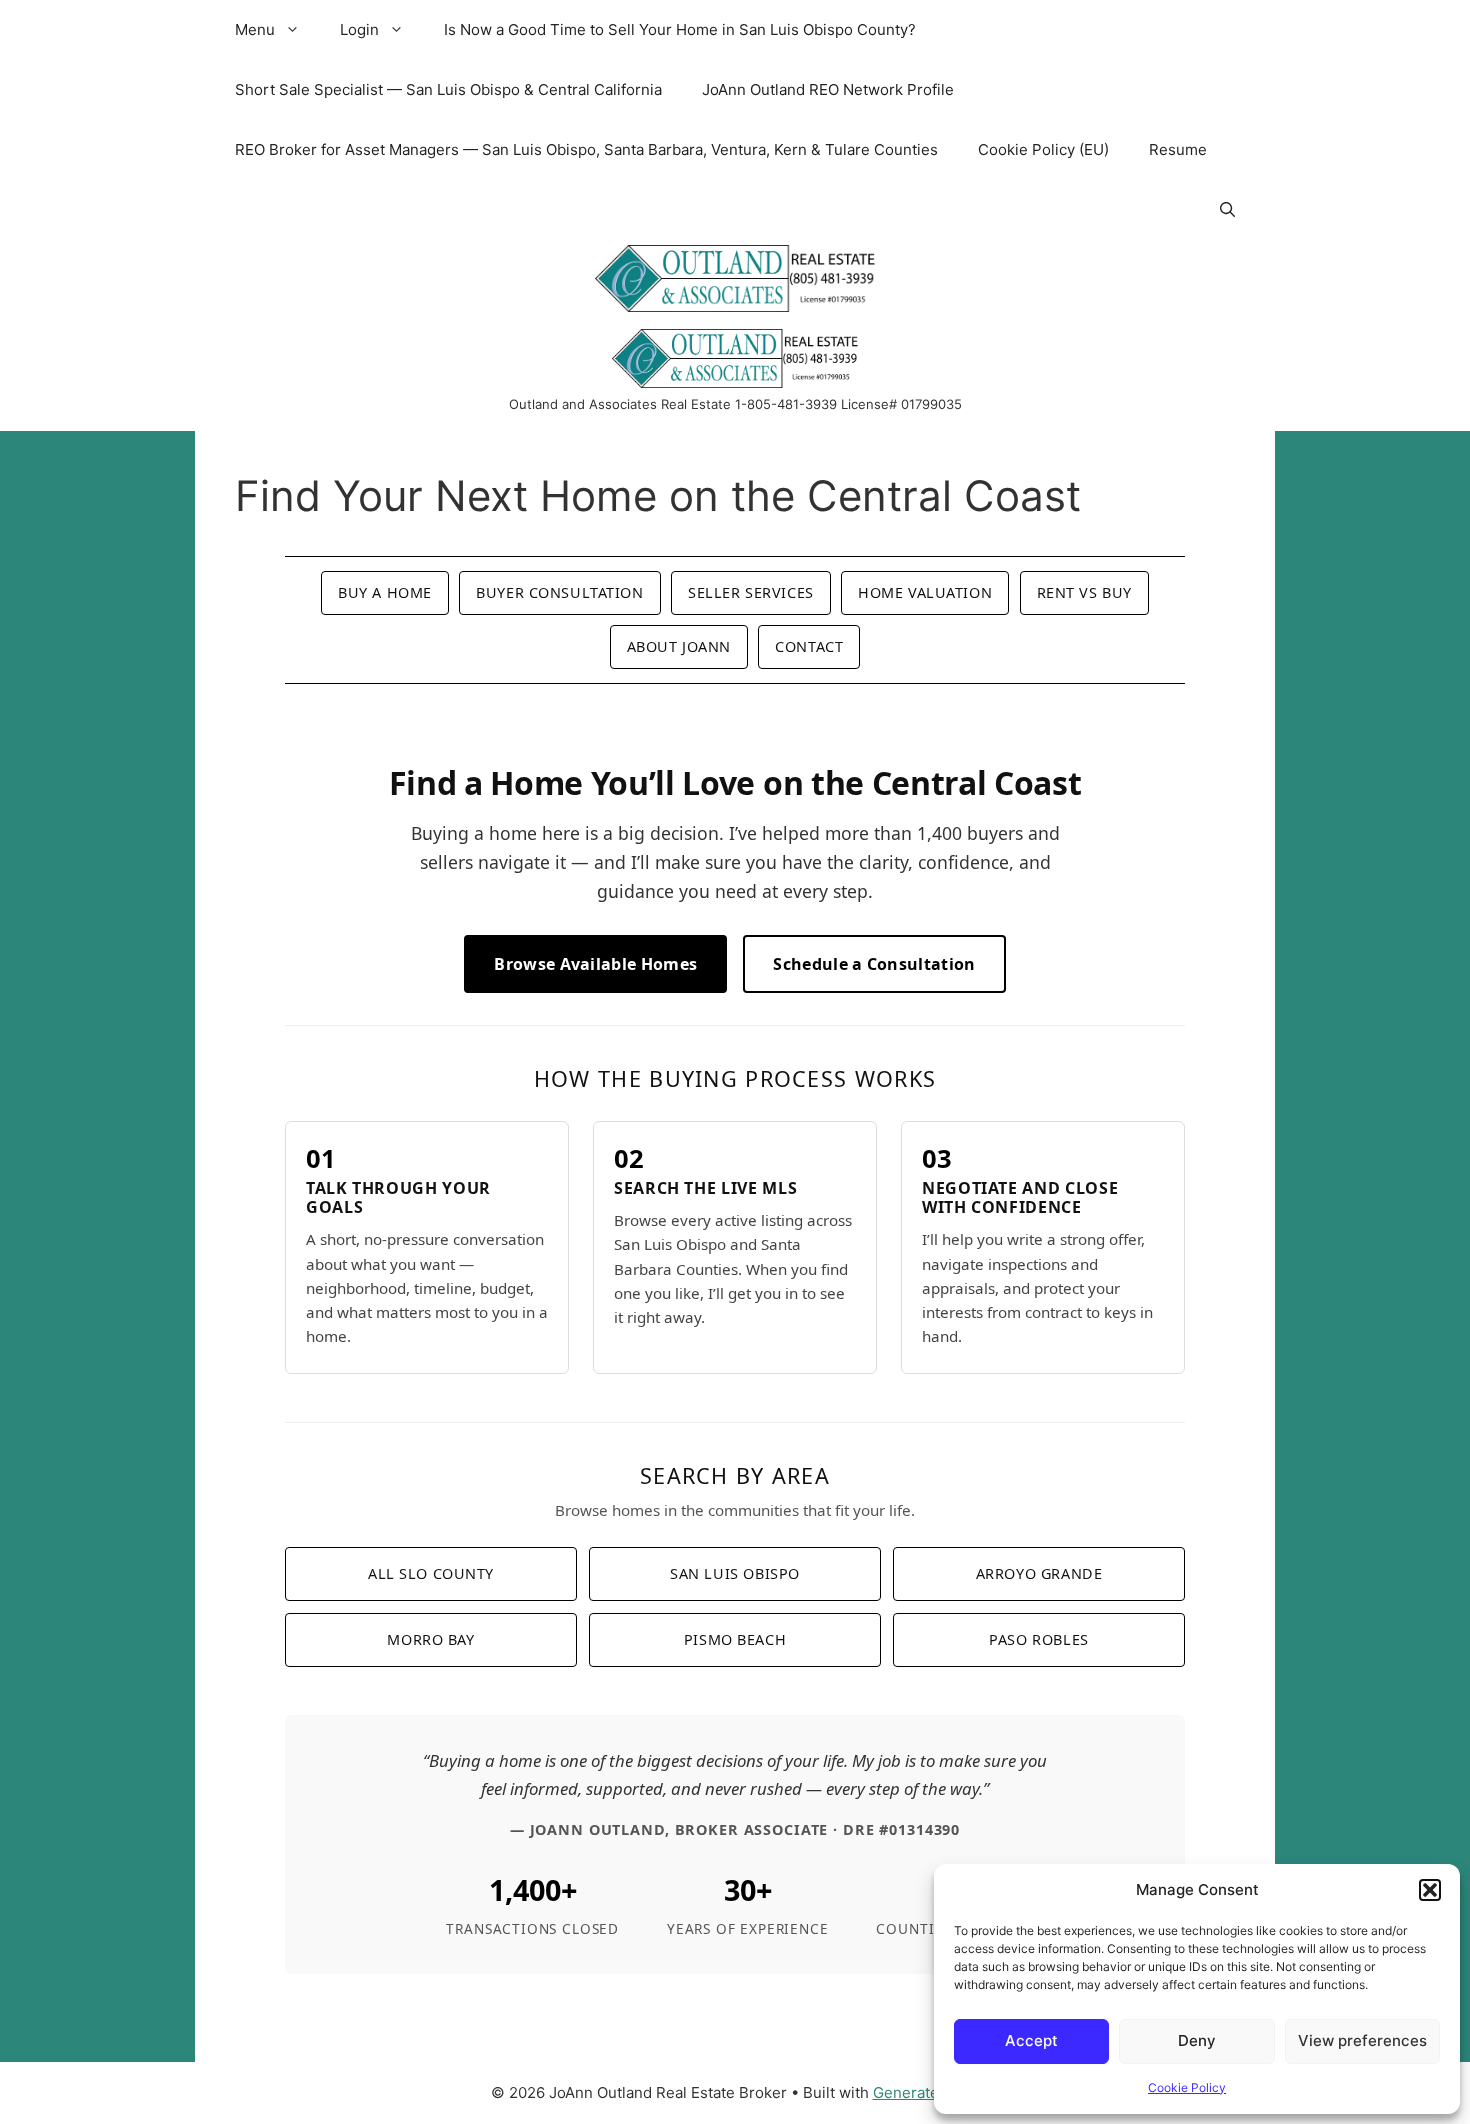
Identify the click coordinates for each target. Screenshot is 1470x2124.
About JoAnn (679, 646)
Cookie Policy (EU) (1043, 149)
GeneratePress (926, 2092)
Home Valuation (925, 592)
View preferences (1362, 2040)
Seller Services (751, 592)
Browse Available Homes (595, 964)
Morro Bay (430, 1639)
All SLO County (431, 1573)
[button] (1430, 1890)
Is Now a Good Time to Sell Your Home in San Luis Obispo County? (680, 29)
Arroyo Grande (1039, 1573)
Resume (1178, 149)
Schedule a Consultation (874, 964)
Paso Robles (1038, 1639)
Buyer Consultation (559, 592)
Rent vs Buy (1084, 592)
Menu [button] (255, 29)
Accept (1031, 2040)
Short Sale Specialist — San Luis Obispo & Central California (448, 89)
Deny (1197, 2040)
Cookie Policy (1187, 2087)
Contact (809, 646)
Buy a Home (385, 592)
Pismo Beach (735, 1639)
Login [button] (359, 29)
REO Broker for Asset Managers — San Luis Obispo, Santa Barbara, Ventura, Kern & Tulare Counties (586, 149)
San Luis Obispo (735, 1573)
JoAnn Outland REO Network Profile (828, 89)
